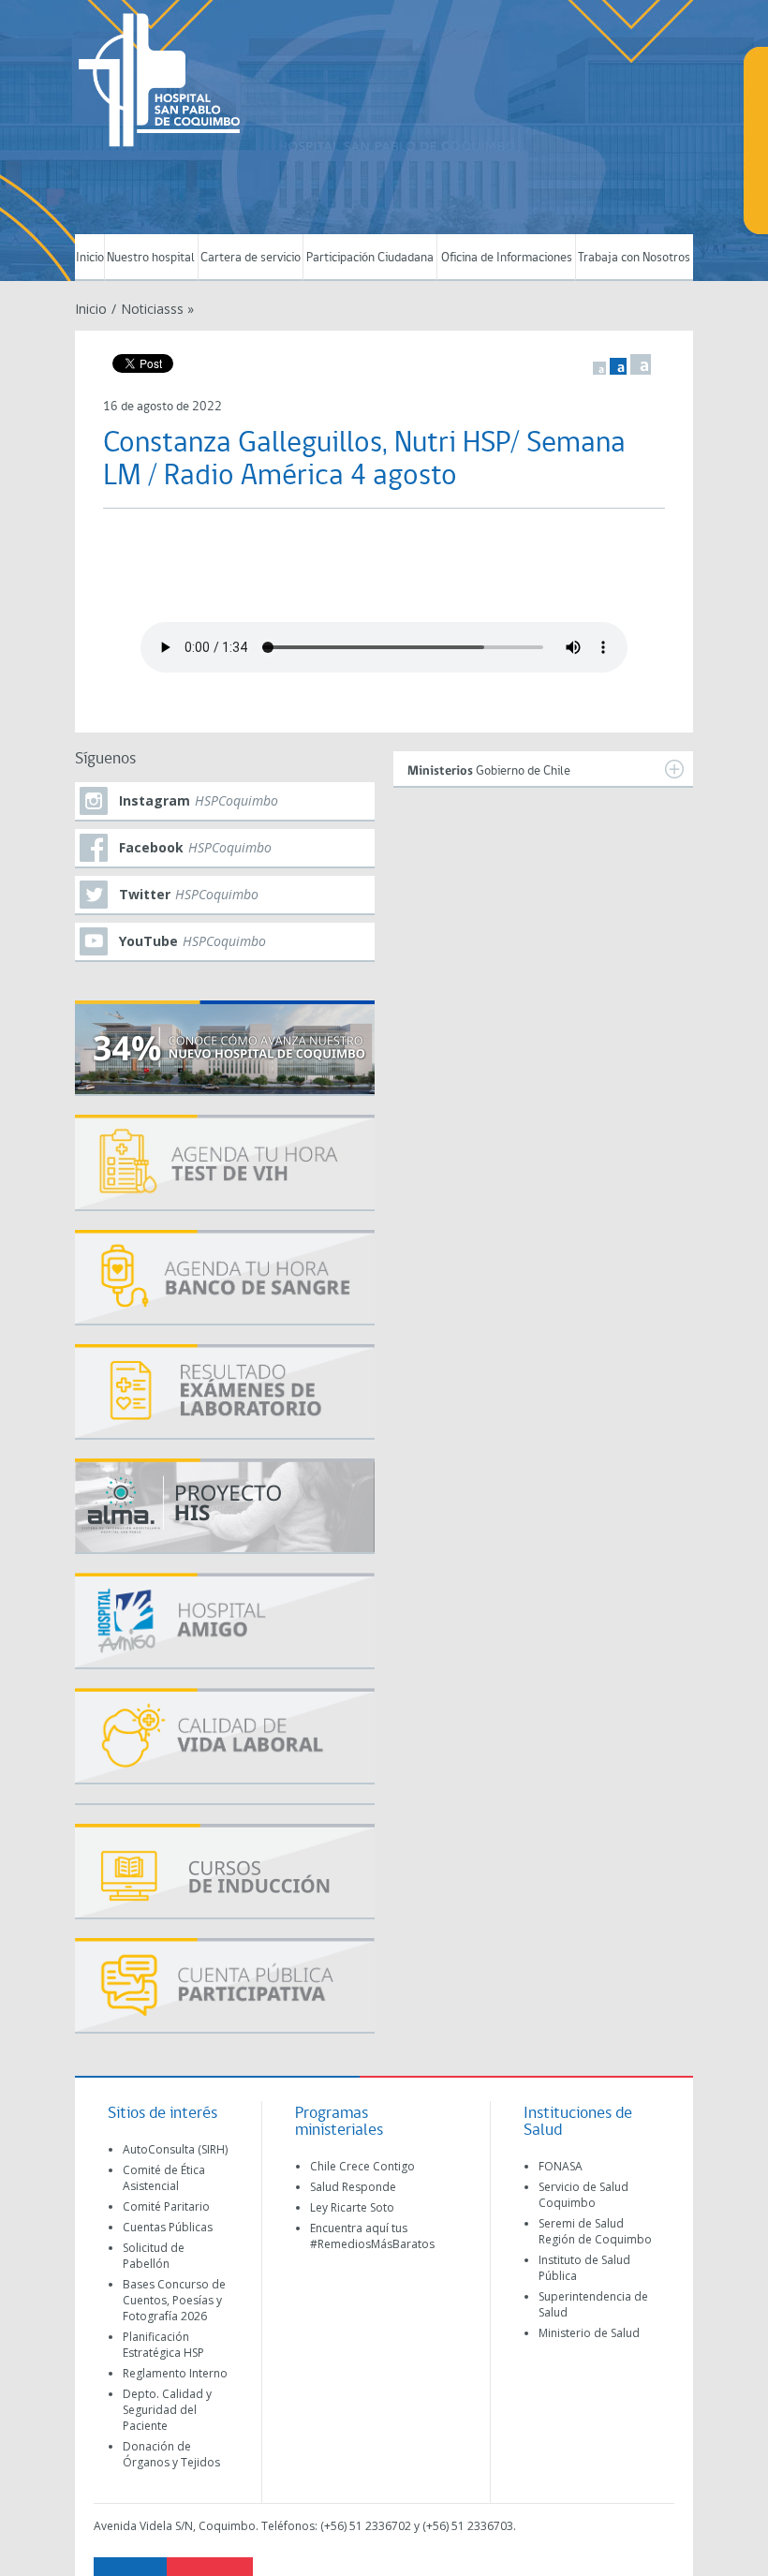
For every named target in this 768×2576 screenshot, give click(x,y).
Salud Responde (353, 2187)
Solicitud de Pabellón (154, 2256)
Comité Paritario (166, 2206)
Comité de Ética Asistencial (164, 2178)
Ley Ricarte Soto (352, 2207)
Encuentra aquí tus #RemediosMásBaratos (372, 2236)
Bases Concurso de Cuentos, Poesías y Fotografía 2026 (174, 2300)
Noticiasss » (157, 309)
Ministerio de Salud (589, 2333)
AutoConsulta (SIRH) (175, 2149)
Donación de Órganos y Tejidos (171, 2454)
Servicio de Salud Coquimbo (583, 2195)
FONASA (561, 2166)
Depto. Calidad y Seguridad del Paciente (167, 2410)
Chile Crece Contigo (362, 2166)
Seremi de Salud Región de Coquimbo (595, 2231)
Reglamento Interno (175, 2373)
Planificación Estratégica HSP (163, 2345)
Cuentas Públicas (168, 2227)
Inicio (90, 258)
